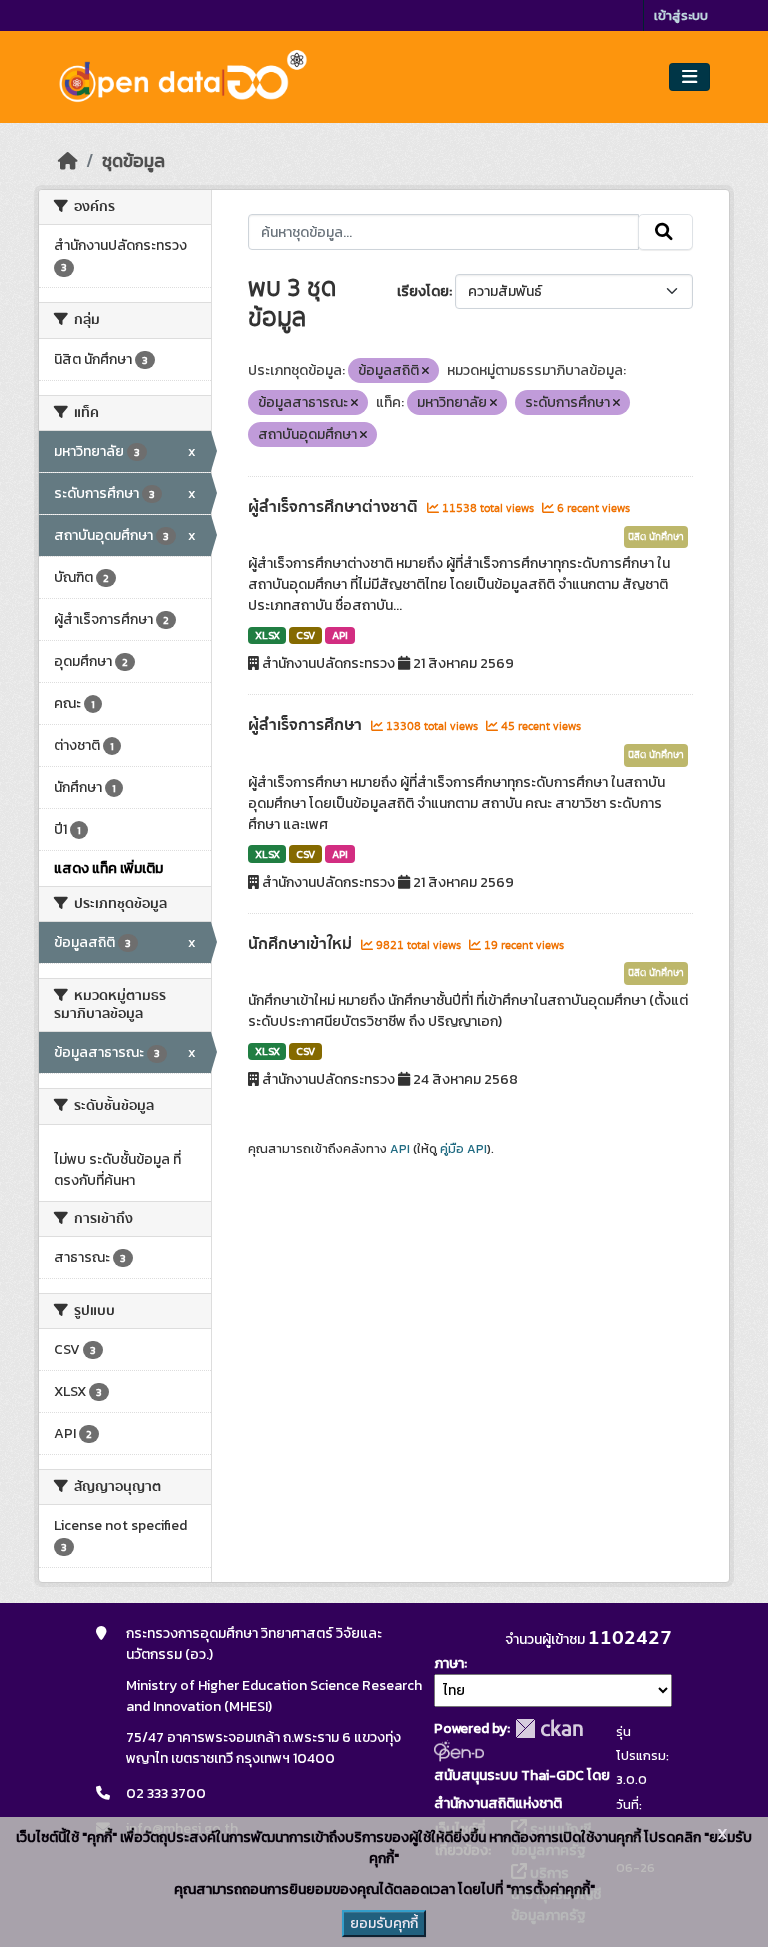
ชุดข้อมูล (133, 161)
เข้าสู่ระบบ (681, 15)
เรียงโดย (423, 291)
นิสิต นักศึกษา (656, 537)
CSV (305, 635)
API (340, 635)
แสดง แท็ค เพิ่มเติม (108, 868)
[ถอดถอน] (425, 371)
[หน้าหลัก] (68, 161)
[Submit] (665, 232)
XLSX (267, 635)
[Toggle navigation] (689, 77)
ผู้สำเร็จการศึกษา (307, 725)
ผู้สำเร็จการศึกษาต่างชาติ (335, 507)
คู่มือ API (463, 1149)
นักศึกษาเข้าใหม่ (302, 944)
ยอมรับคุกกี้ (384, 1923)
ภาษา (449, 1663)
